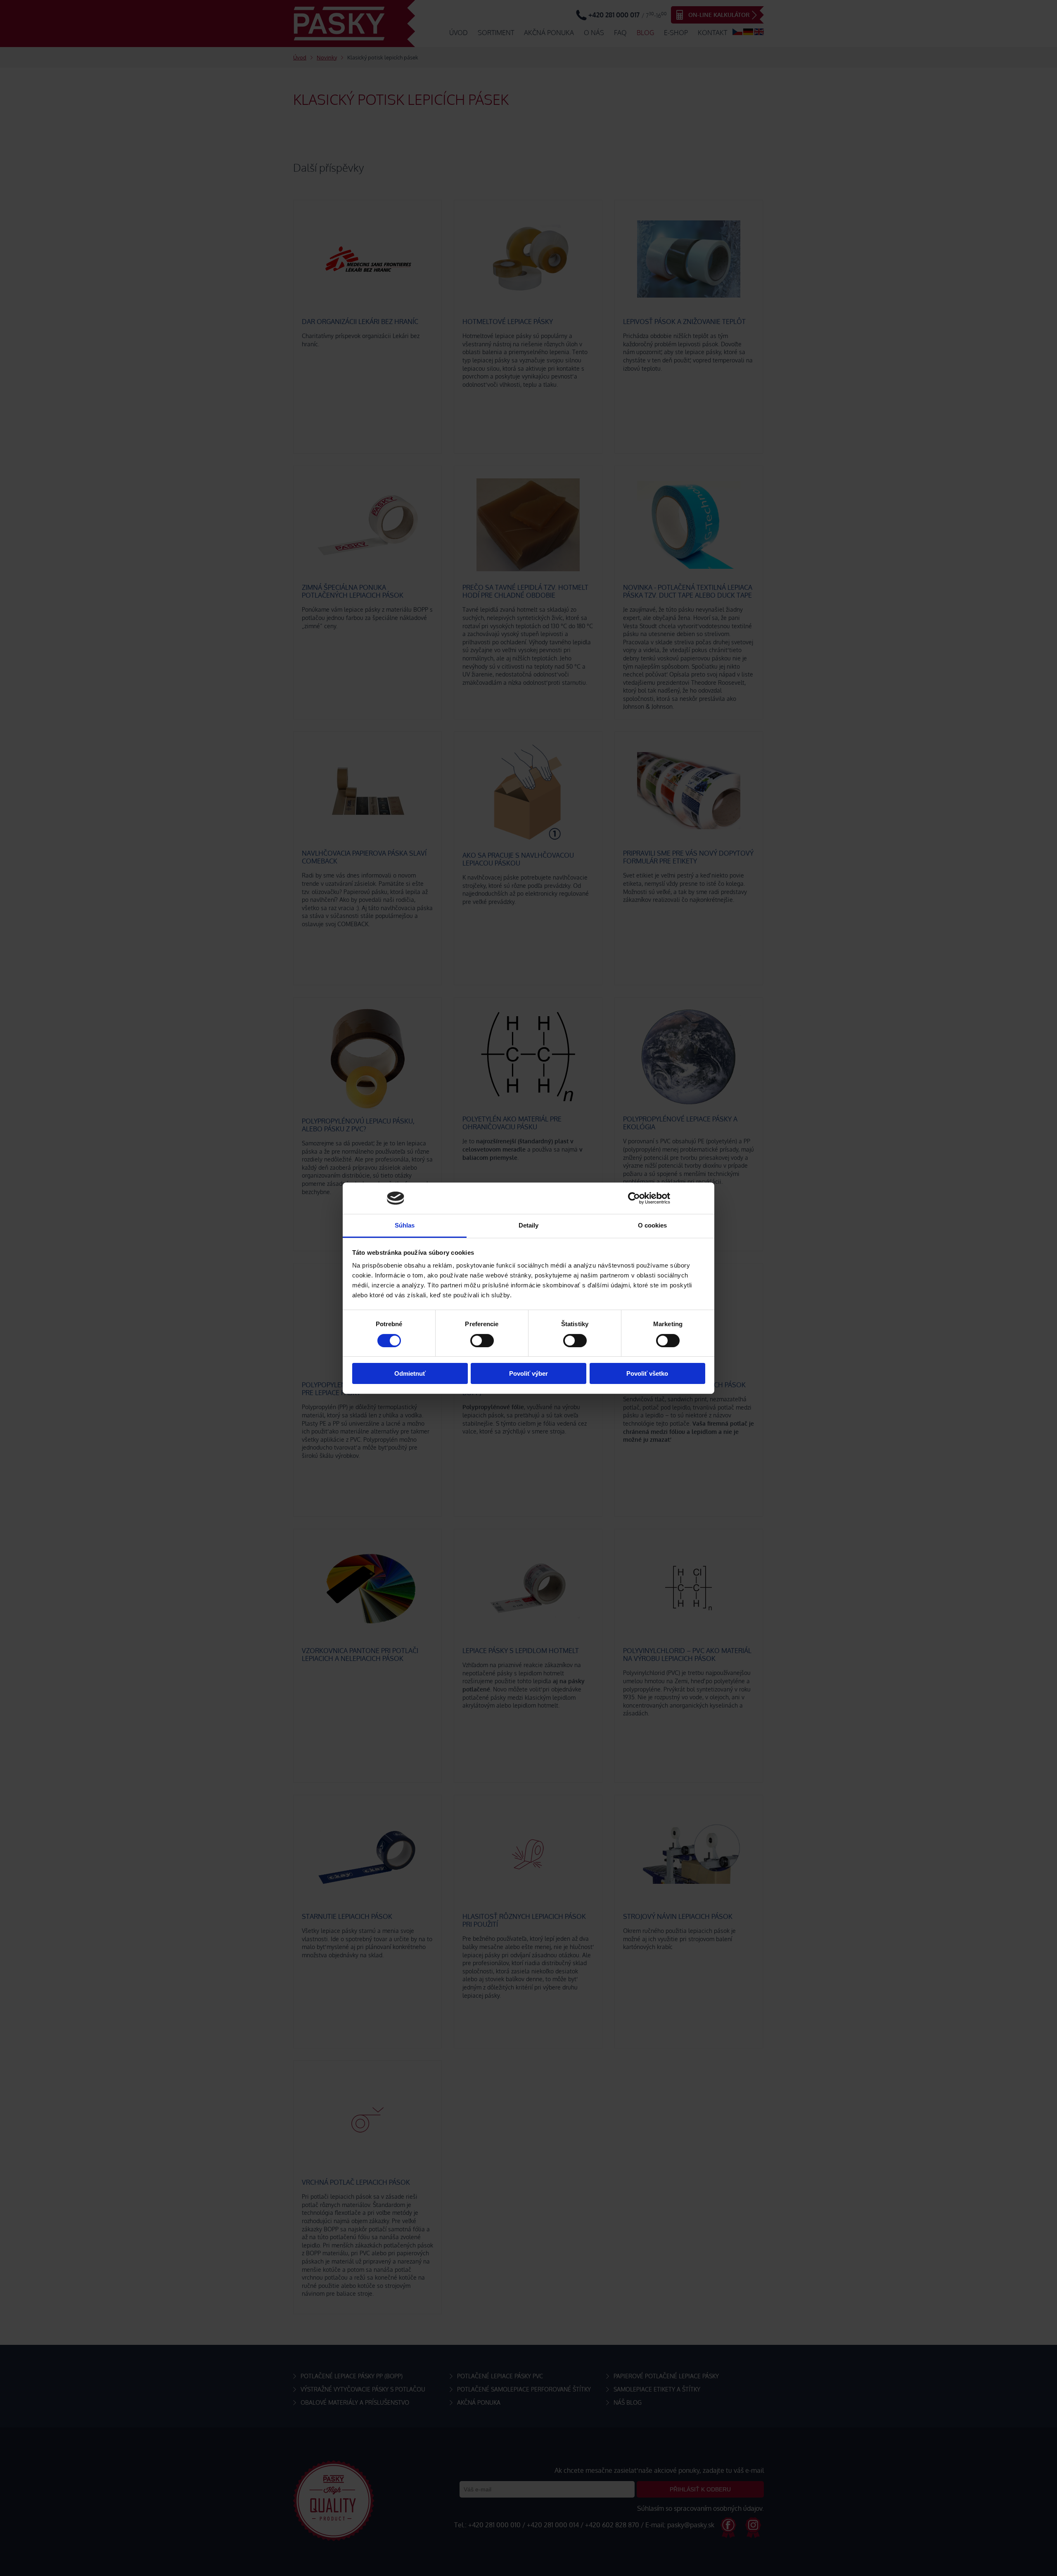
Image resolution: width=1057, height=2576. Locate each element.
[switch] (482, 1341)
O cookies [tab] (653, 1225)
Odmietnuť (410, 1373)
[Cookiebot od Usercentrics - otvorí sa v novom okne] (634, 1198)
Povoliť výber (528, 1373)
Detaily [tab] (529, 1225)
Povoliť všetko (647, 1373)
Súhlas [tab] (405, 1225)
